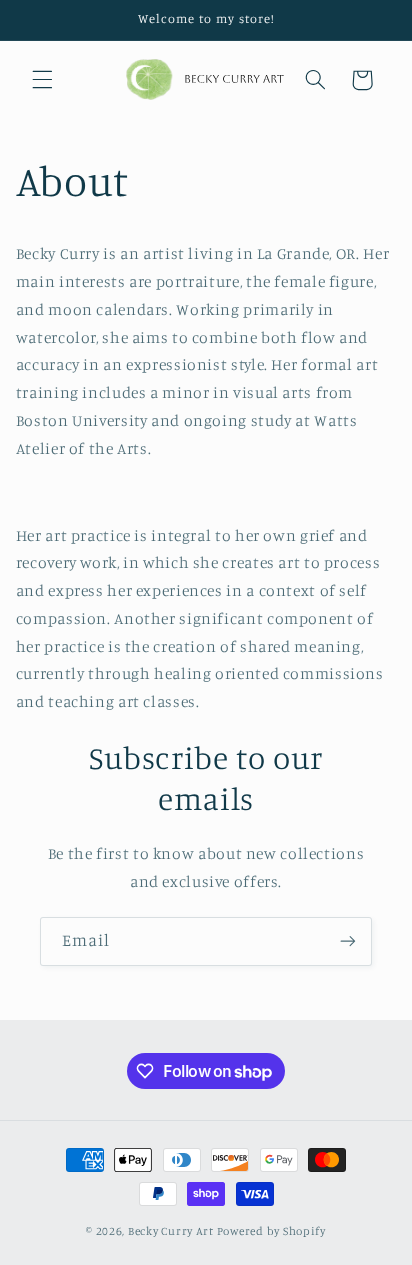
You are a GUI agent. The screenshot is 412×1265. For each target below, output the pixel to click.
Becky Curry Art (172, 1231)
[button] (42, 80)
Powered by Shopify (271, 1231)
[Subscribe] (348, 941)
